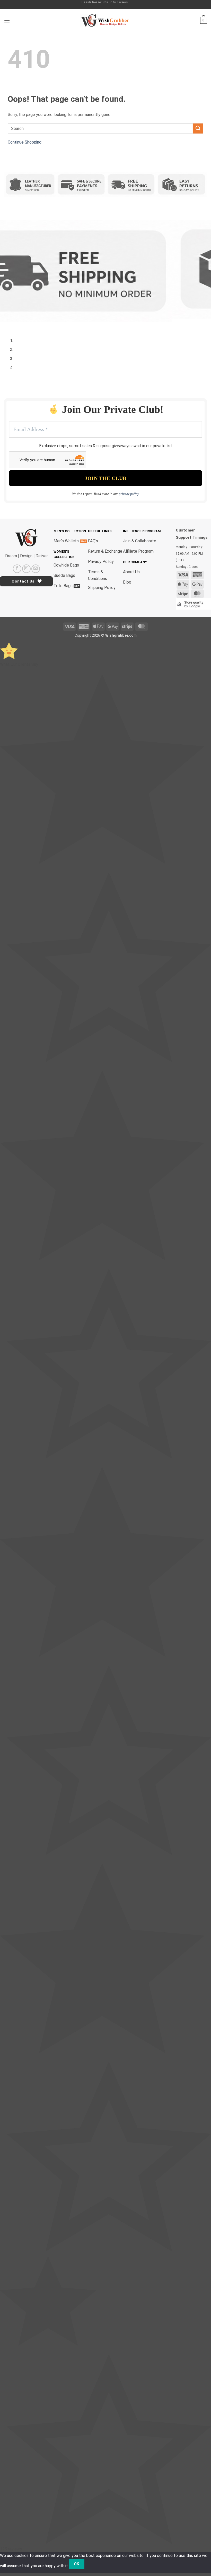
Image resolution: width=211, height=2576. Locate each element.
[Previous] (9, 324)
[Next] (23, 324)
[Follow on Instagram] (26, 569)
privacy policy (129, 494)
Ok (77, 2564)
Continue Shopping (25, 142)
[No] (94, 2564)
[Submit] (198, 128)
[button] (7, 20)
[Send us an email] (36, 569)
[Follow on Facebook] (17, 569)
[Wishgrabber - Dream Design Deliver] (105, 20)
